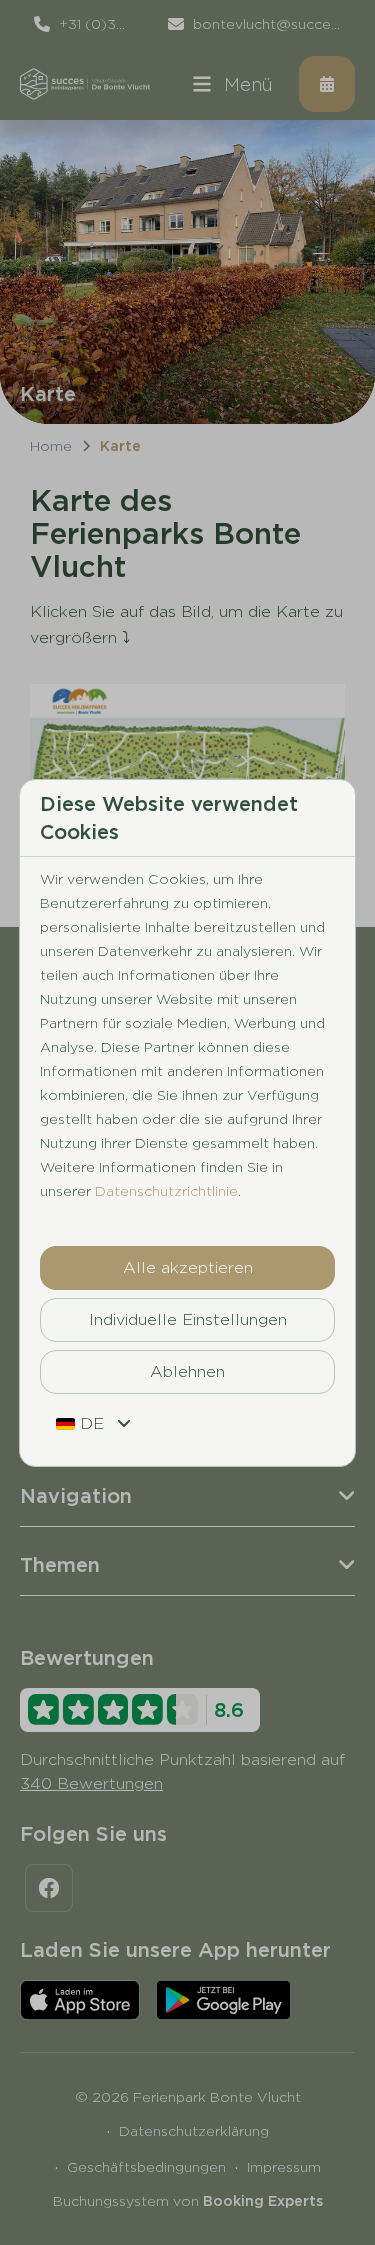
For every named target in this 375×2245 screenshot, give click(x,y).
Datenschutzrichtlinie (166, 1191)
